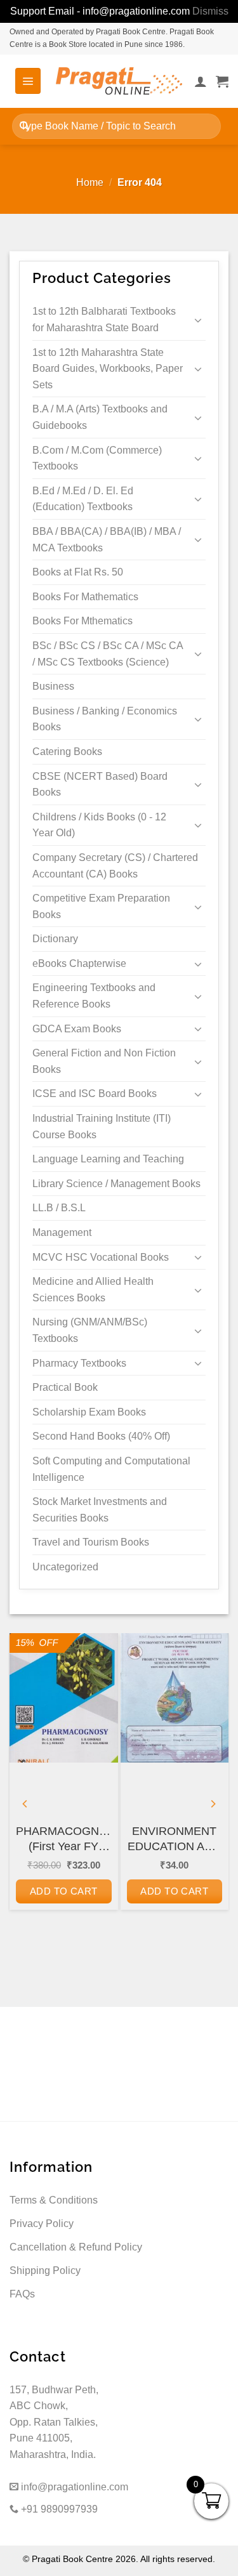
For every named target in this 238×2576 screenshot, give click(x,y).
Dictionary (55, 939)
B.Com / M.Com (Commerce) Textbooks (97, 458)
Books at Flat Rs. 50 (78, 572)
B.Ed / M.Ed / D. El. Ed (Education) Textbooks (83, 499)
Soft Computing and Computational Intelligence (111, 1469)
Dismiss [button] (210, 11)
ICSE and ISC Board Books (95, 1094)
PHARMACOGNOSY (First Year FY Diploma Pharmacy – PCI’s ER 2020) (64, 1839)
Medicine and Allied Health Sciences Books (93, 1290)
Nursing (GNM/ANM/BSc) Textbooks (90, 1330)
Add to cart (64, 1891)
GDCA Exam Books (77, 1029)
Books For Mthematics (83, 621)
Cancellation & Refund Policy (76, 2247)
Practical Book (65, 1387)
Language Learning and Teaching (108, 1159)
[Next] (213, 1804)
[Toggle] (198, 320)
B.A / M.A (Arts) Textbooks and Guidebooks (100, 417)
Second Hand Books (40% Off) (101, 1436)
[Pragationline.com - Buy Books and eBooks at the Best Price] (119, 81)
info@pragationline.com (73, 2487)
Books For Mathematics (85, 597)
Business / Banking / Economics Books (105, 719)
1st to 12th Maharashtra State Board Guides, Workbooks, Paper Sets (108, 369)
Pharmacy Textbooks (79, 1363)
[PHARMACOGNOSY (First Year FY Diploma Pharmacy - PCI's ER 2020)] (64, 1698)
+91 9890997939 (58, 2509)
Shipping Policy (45, 2270)
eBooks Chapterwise (79, 963)
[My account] (201, 81)
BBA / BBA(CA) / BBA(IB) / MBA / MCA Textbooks (107, 540)
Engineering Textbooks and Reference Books (94, 996)
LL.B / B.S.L (59, 1208)
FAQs (22, 2294)
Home (90, 182)
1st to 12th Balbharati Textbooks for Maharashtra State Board (104, 319)
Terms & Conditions (54, 2200)
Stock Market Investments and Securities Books (100, 1510)
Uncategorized (65, 1567)
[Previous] (25, 1804)
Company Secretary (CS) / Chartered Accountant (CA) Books (115, 866)
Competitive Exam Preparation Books (101, 906)
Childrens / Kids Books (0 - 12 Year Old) (99, 825)
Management (62, 1232)
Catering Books (67, 752)
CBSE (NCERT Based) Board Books (100, 785)
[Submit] (24, 126)
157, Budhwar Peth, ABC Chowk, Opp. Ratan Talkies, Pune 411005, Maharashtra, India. (54, 2422)
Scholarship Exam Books (89, 1412)
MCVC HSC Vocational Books (101, 1257)
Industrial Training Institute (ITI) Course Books (102, 1127)
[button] (28, 81)
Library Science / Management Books (116, 1184)
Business (53, 686)
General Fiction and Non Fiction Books (104, 1061)
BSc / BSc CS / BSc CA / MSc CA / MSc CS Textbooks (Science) (108, 654)
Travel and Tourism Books (91, 1542)
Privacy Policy (42, 2224)
